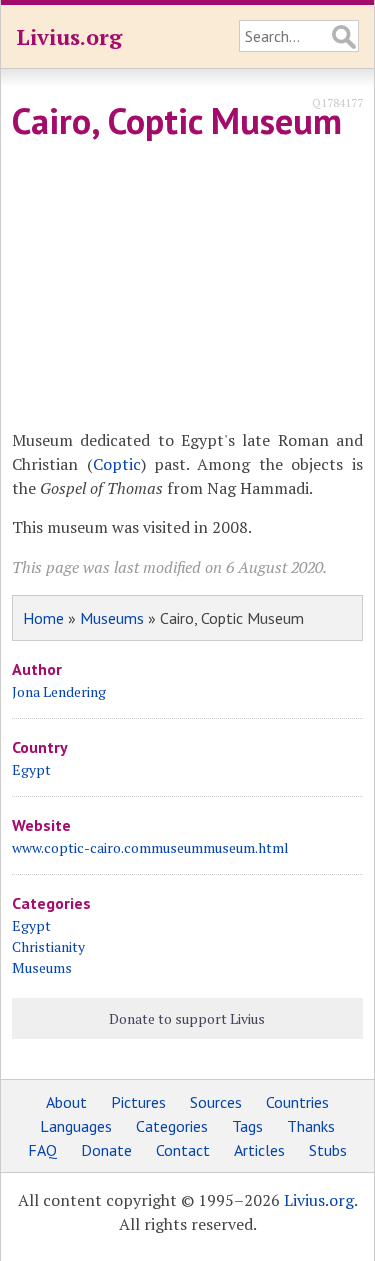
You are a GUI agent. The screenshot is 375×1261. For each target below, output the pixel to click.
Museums (112, 618)
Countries (297, 1102)
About (66, 1102)
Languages (76, 1126)
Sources (216, 1102)
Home (43, 618)
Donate (106, 1150)
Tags (247, 1126)
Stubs (328, 1150)
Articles (259, 1150)
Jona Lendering (59, 691)
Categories (172, 1126)
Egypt (31, 769)
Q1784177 (337, 102)
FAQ (42, 1150)
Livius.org (69, 36)
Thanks (311, 1126)
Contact (183, 1150)
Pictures (138, 1102)
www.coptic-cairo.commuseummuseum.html (150, 847)
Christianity (48, 946)
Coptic (117, 464)
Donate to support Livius (187, 1018)
